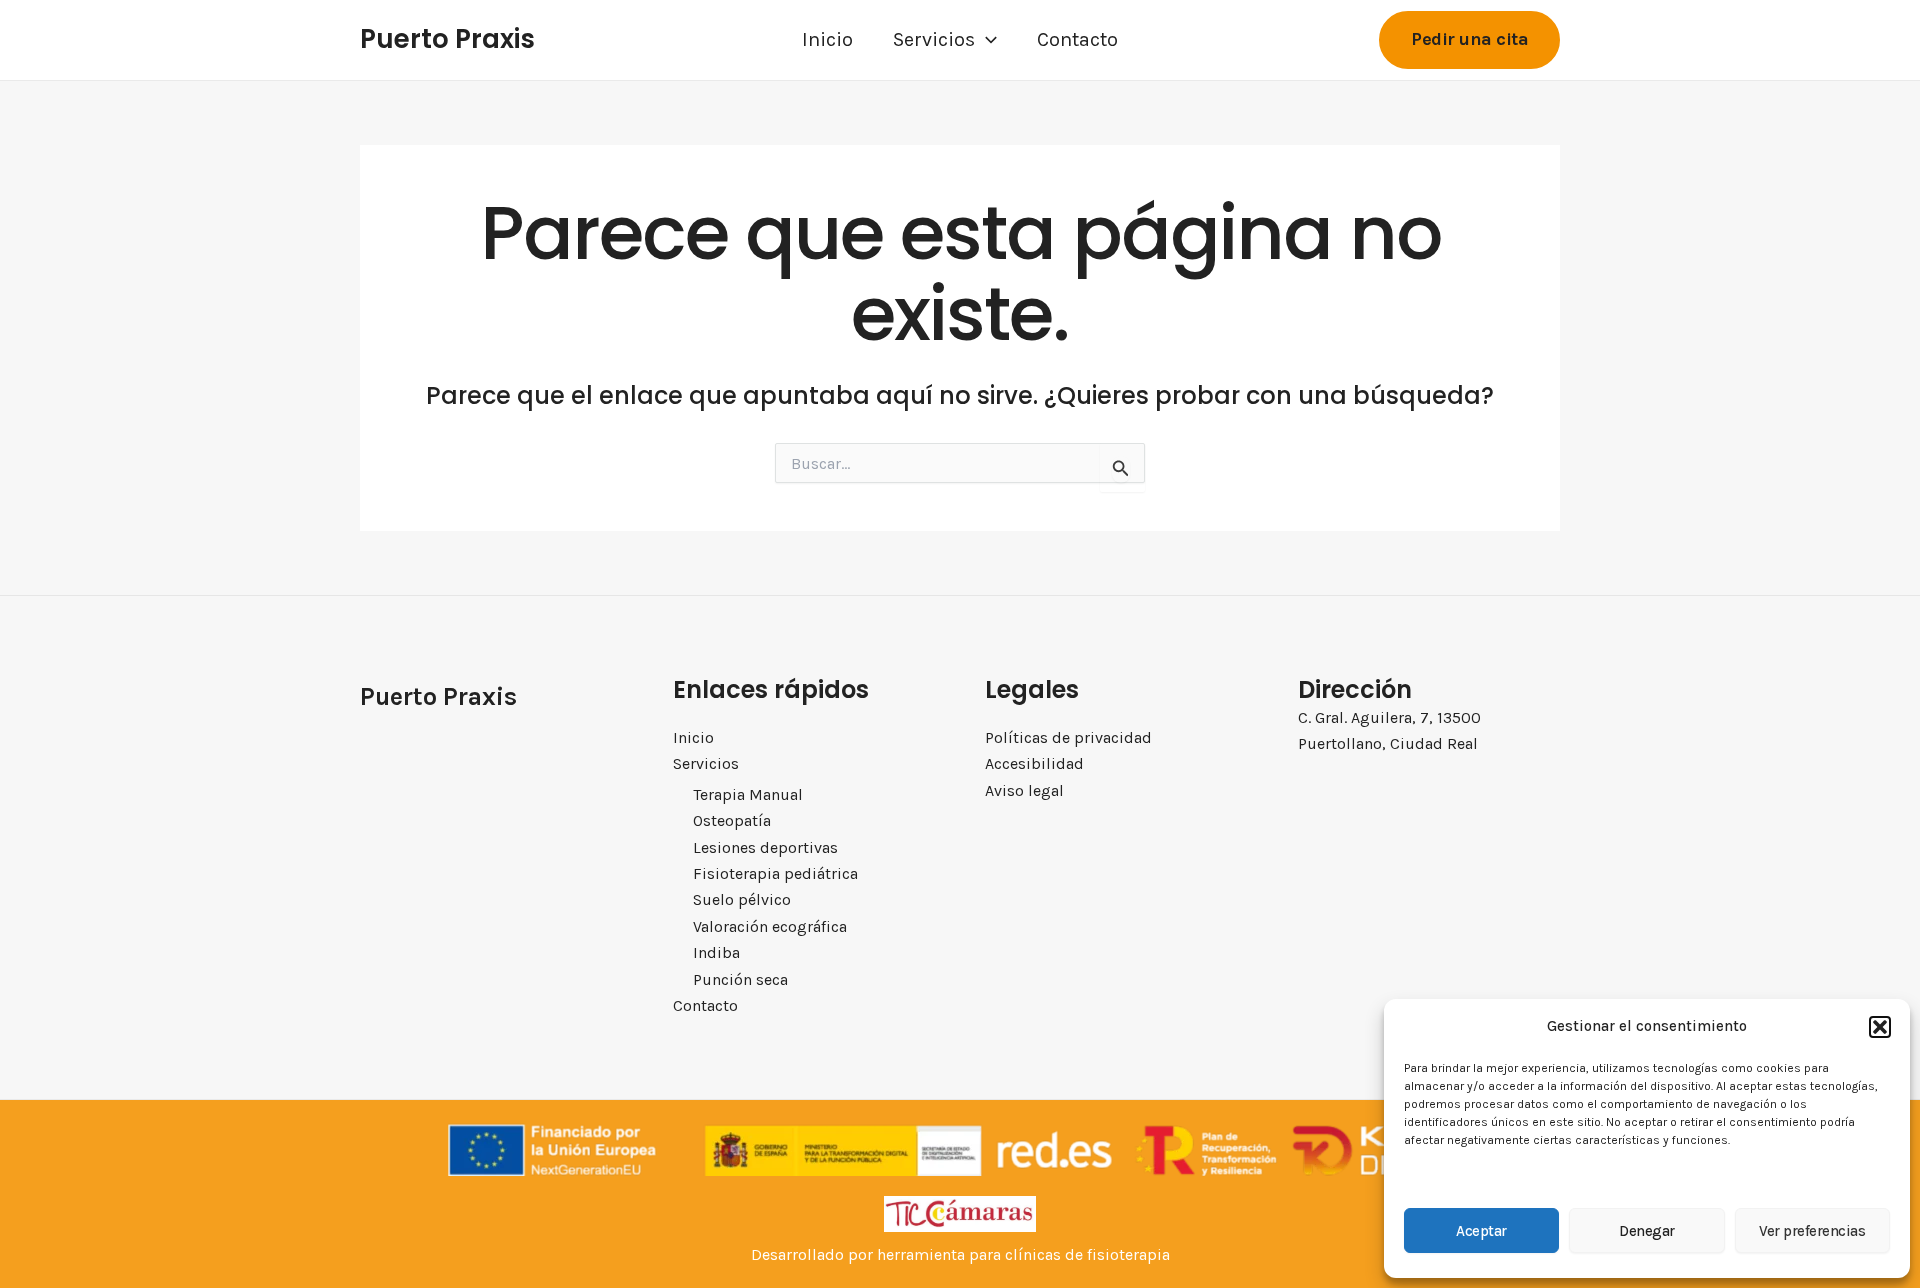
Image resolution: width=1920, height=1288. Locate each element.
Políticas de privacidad (1068, 737)
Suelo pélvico (742, 899)
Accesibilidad (1034, 763)
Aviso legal (1024, 790)
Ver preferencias (1812, 1231)
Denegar (1647, 1231)
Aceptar (1481, 1231)
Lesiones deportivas (765, 847)
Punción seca (740, 979)
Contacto (1077, 39)
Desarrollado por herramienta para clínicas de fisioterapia (960, 1254)
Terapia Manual (748, 794)
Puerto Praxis (447, 39)
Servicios (934, 39)
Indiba (716, 952)
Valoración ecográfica (770, 926)
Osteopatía (732, 820)
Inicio (827, 39)
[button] (1880, 1027)
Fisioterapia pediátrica (775, 873)
